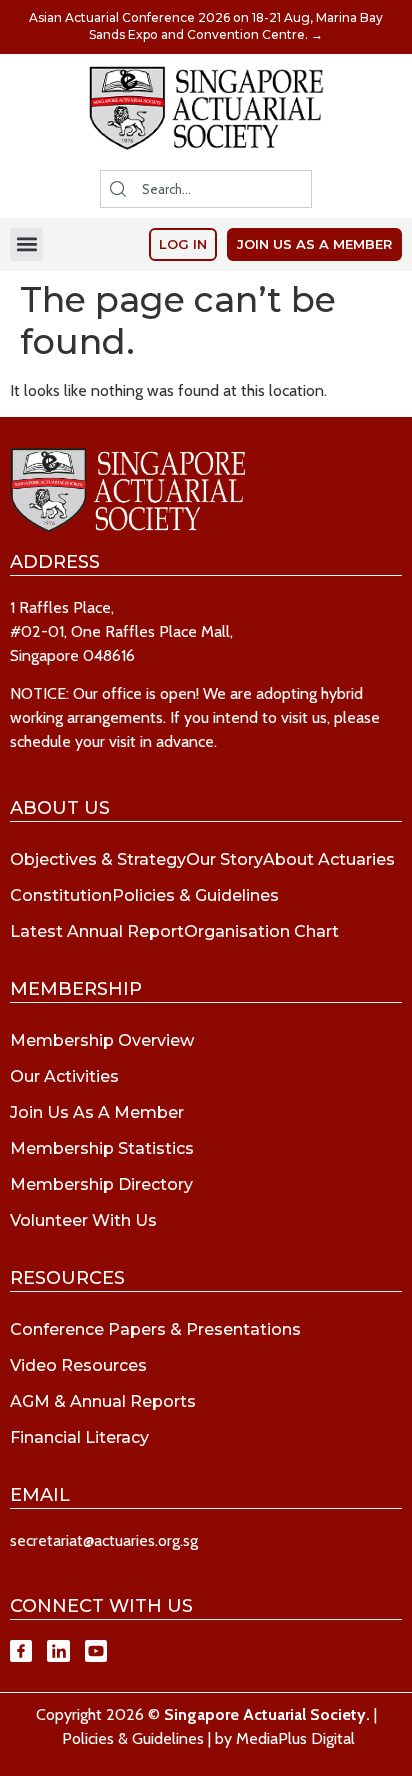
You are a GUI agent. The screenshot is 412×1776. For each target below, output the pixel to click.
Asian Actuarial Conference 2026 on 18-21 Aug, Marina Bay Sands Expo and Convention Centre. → (206, 26)
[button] (26, 244)
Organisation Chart (261, 931)
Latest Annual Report (97, 931)
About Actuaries (329, 859)
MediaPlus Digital (295, 1738)
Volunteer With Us (83, 1220)
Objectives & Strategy (98, 859)
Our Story (224, 859)
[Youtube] (96, 1651)
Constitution (61, 895)
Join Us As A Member (97, 1112)
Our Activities (64, 1076)
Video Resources (78, 1365)
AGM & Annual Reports (103, 1401)
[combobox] (205, 189)
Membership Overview (102, 1040)
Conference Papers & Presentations (155, 1329)
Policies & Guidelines (195, 895)
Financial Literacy (79, 1437)
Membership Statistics (102, 1148)
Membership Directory (101, 1184)
